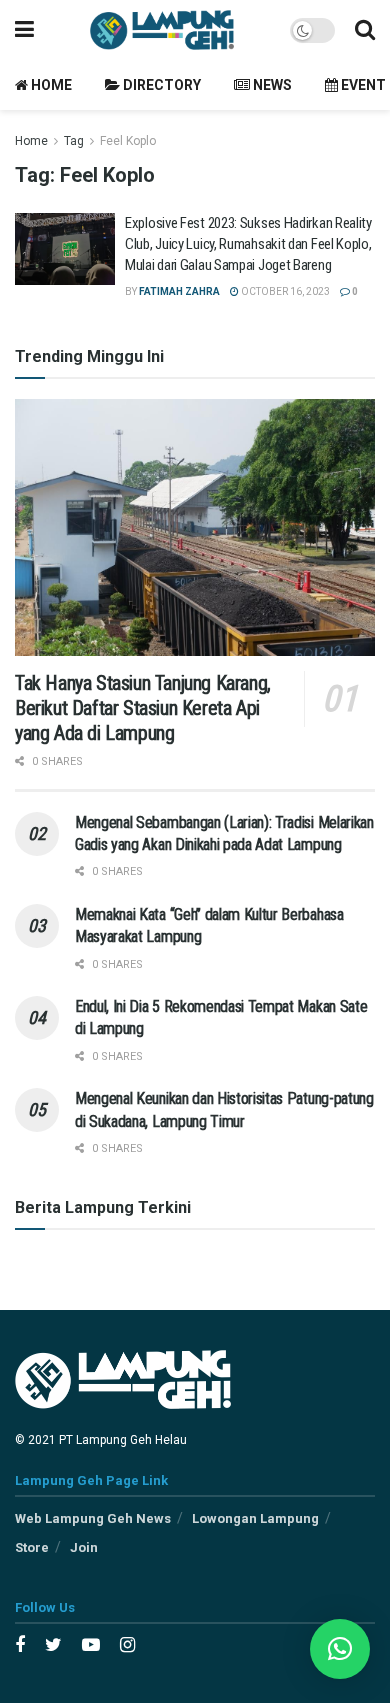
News (271, 85)
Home (50, 85)
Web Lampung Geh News (93, 1518)
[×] (340, 1649)
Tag (74, 141)
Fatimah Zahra (179, 291)
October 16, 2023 (284, 291)
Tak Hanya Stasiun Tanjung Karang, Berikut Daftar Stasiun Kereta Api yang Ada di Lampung (143, 708)
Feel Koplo (128, 141)
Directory (160, 85)
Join (84, 1547)
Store (32, 1547)
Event (362, 85)
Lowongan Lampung (255, 1518)
